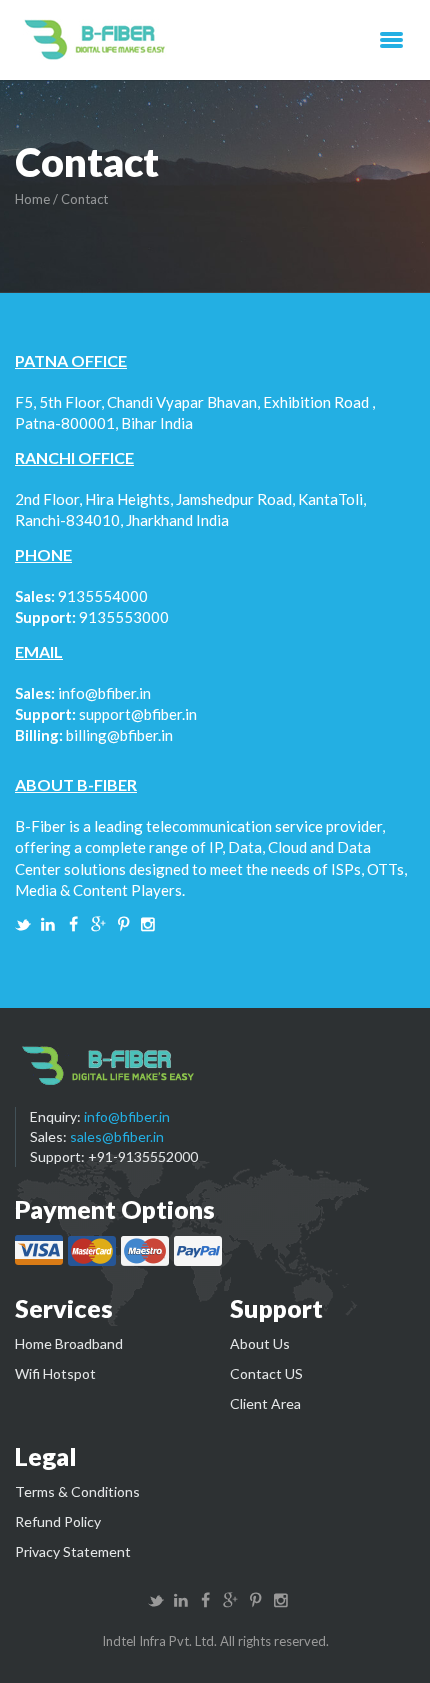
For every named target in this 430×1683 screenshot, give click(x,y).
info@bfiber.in (104, 693)
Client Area (265, 1403)
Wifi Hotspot (55, 1373)
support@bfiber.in (138, 714)
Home (32, 199)
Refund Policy (58, 1521)
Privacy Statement (73, 1551)
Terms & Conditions (77, 1491)
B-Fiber (96, 40)
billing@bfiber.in (119, 735)
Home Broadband (69, 1343)
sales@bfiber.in (117, 1136)
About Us (260, 1343)
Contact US (266, 1373)
